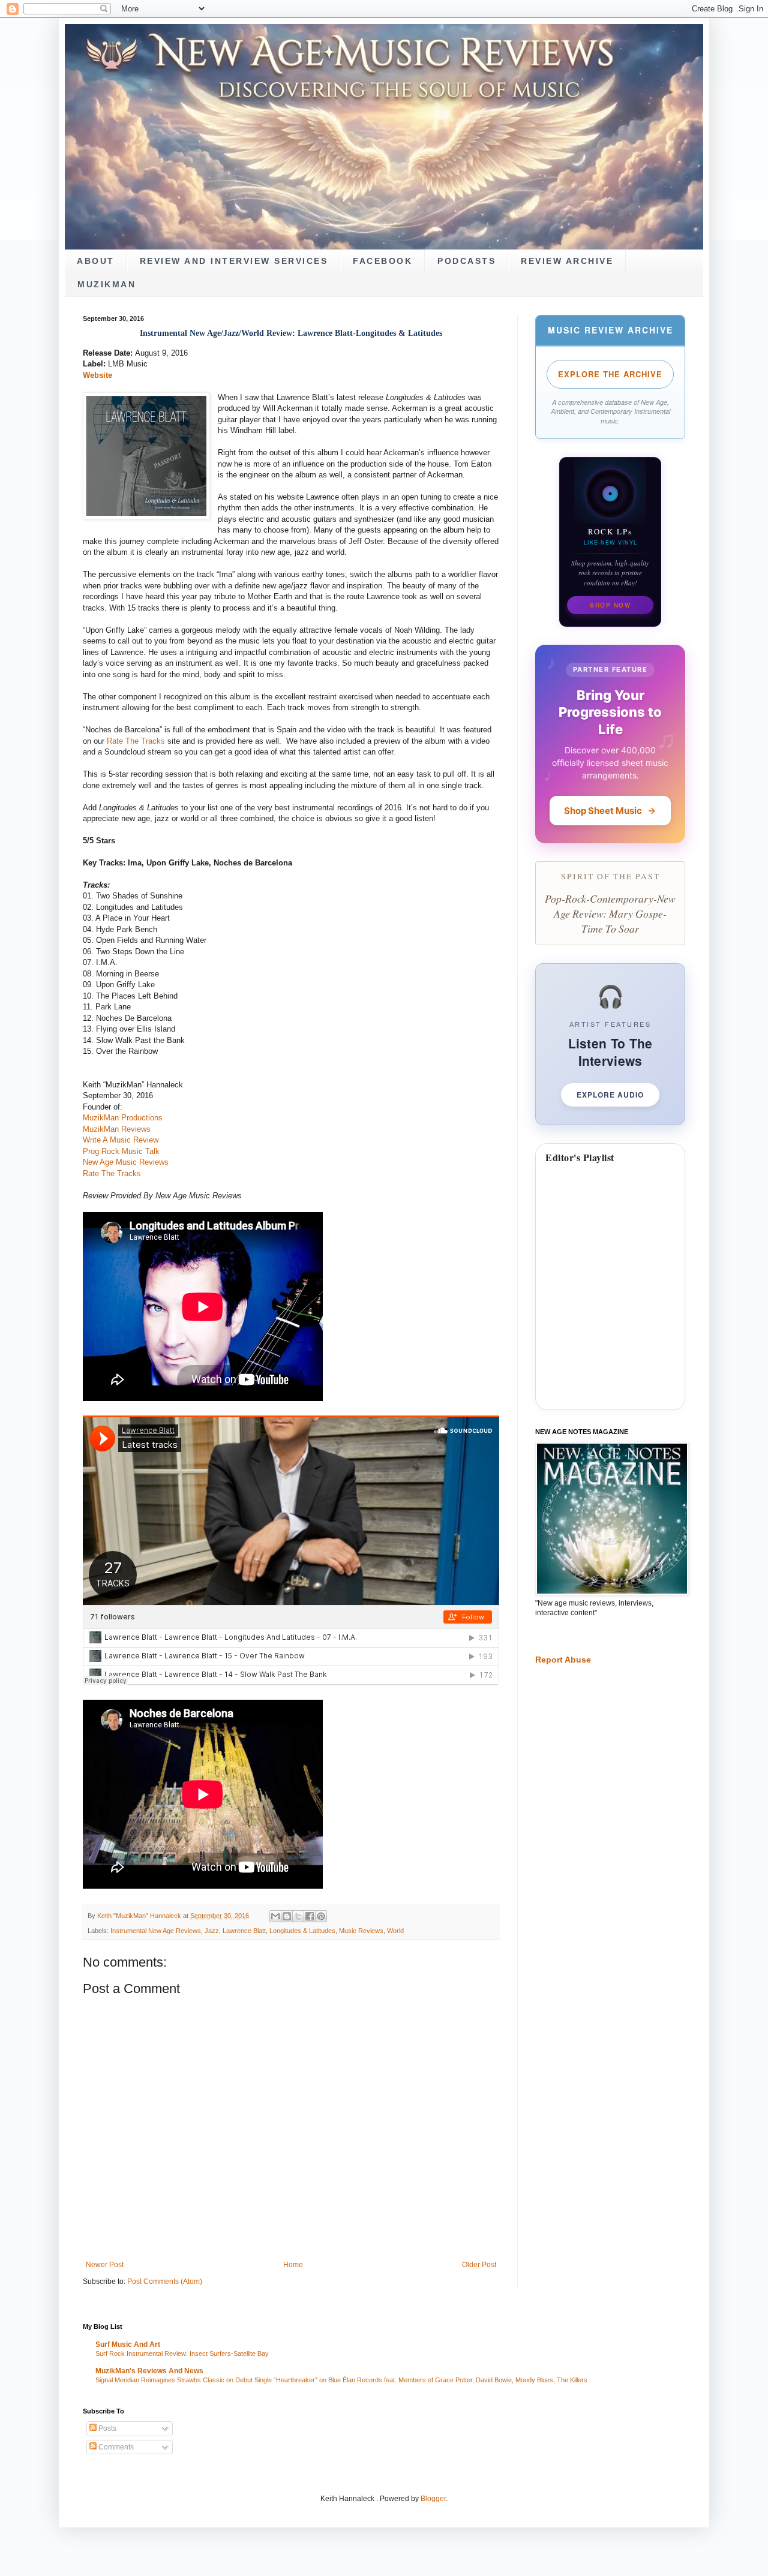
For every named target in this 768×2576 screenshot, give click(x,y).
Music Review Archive (610, 330)
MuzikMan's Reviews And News (149, 2371)
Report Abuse (563, 1660)
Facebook (382, 261)
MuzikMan (106, 285)
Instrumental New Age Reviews (156, 1931)
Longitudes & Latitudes (302, 1931)
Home (293, 2265)
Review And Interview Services (234, 261)
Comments (115, 2447)
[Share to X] (298, 1916)
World (395, 1931)
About (96, 261)
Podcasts (466, 261)
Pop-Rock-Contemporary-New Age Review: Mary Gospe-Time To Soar (610, 913)
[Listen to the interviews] (610, 1044)
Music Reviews (361, 1931)
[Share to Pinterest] (321, 1916)
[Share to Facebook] (310, 1916)
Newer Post (105, 2265)
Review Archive (567, 261)
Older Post (479, 2265)
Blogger (433, 2499)
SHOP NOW (610, 605)
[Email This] (275, 1916)
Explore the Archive (610, 374)
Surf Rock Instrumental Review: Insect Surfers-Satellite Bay (182, 2353)
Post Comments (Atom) (165, 2282)
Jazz (212, 1931)
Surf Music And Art (128, 2344)
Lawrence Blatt (244, 1931)
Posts (106, 2428)
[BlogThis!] (287, 1916)
